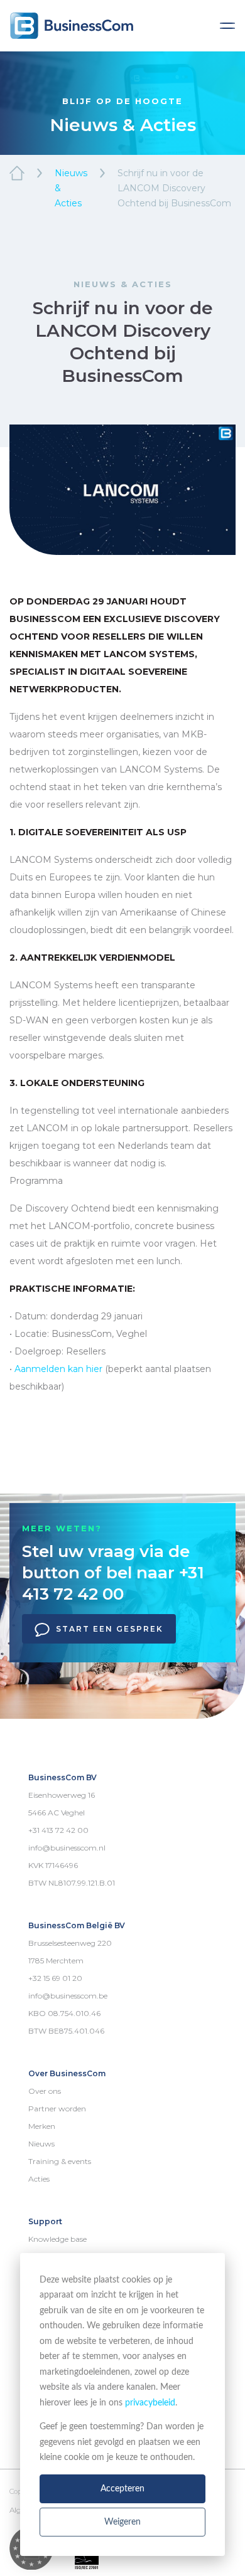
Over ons (45, 2091)
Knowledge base (57, 2239)
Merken (42, 2126)
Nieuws (41, 2144)
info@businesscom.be (68, 1996)
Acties (39, 2179)
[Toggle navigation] (227, 26)
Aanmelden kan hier (58, 1369)
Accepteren (122, 2489)
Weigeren (122, 2522)
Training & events (60, 2161)
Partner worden (57, 2109)
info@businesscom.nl (67, 1848)
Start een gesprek (110, 1629)
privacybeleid (150, 2403)
